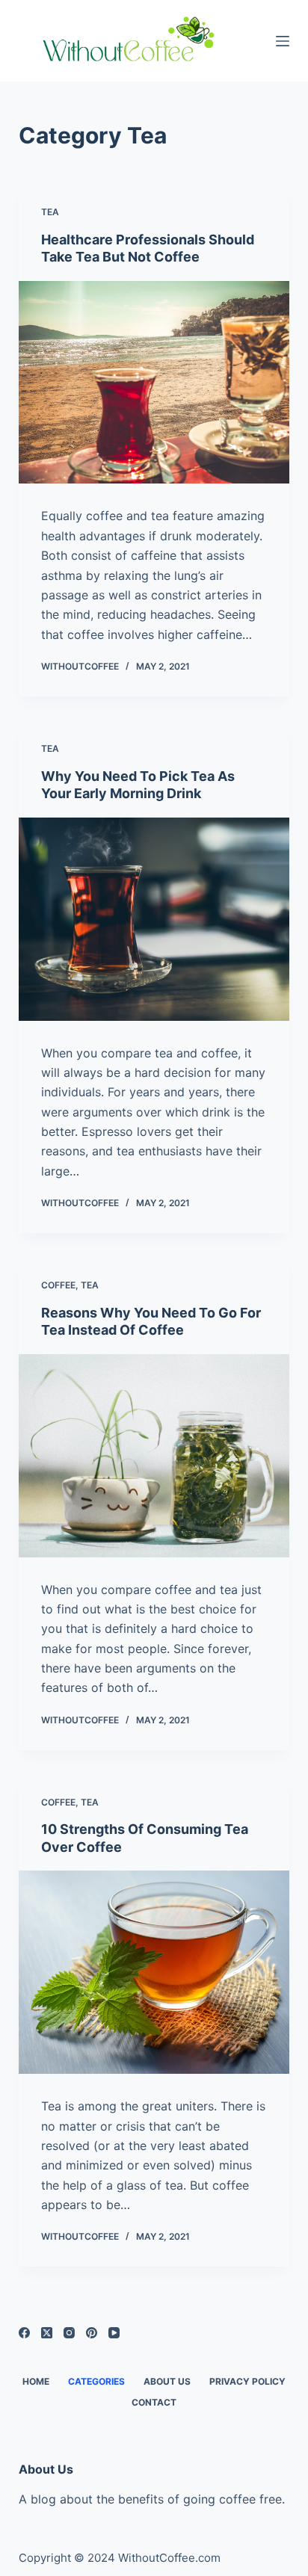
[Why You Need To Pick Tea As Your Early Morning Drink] (154, 919)
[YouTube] (114, 2333)
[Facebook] (24, 2333)
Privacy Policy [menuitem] (247, 2381)
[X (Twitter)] (47, 2333)
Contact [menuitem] (154, 2402)
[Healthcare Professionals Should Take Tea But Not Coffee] (154, 383)
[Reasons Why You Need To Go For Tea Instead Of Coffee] (154, 1456)
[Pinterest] (92, 2333)
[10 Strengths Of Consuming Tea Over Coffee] (154, 1972)
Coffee (58, 1285)
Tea (50, 212)
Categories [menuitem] (96, 2381)
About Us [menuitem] (167, 2381)
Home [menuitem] (36, 2381)
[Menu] (283, 41)
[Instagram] (69, 2333)
